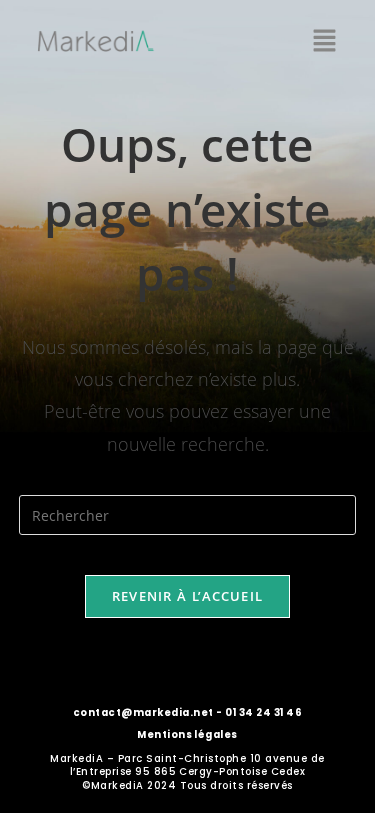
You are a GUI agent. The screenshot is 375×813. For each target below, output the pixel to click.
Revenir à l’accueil (188, 596)
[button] (325, 41)
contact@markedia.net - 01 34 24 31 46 (187, 712)
